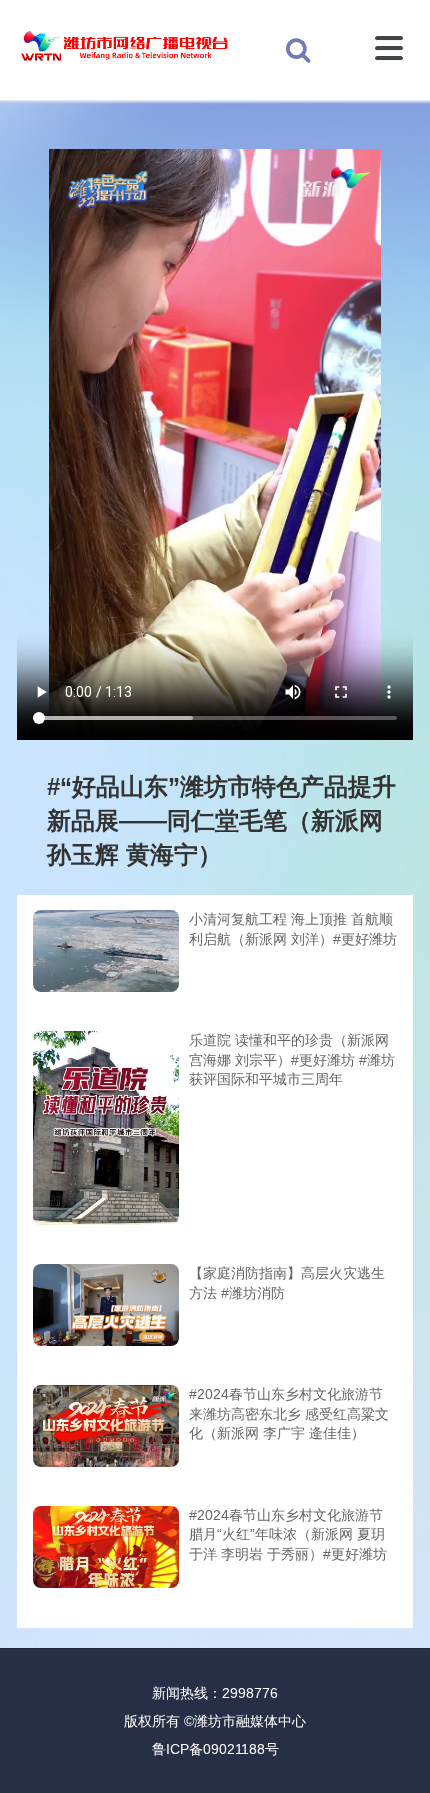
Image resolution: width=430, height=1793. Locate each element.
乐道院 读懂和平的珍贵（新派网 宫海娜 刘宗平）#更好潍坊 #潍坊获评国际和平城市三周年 (292, 1059)
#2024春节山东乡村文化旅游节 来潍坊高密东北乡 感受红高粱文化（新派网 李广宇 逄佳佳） (289, 1413)
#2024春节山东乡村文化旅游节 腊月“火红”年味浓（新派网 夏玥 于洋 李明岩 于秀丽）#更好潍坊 (288, 1534)
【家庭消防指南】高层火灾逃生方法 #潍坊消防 (287, 1283)
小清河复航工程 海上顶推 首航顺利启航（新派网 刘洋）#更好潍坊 (293, 929)
